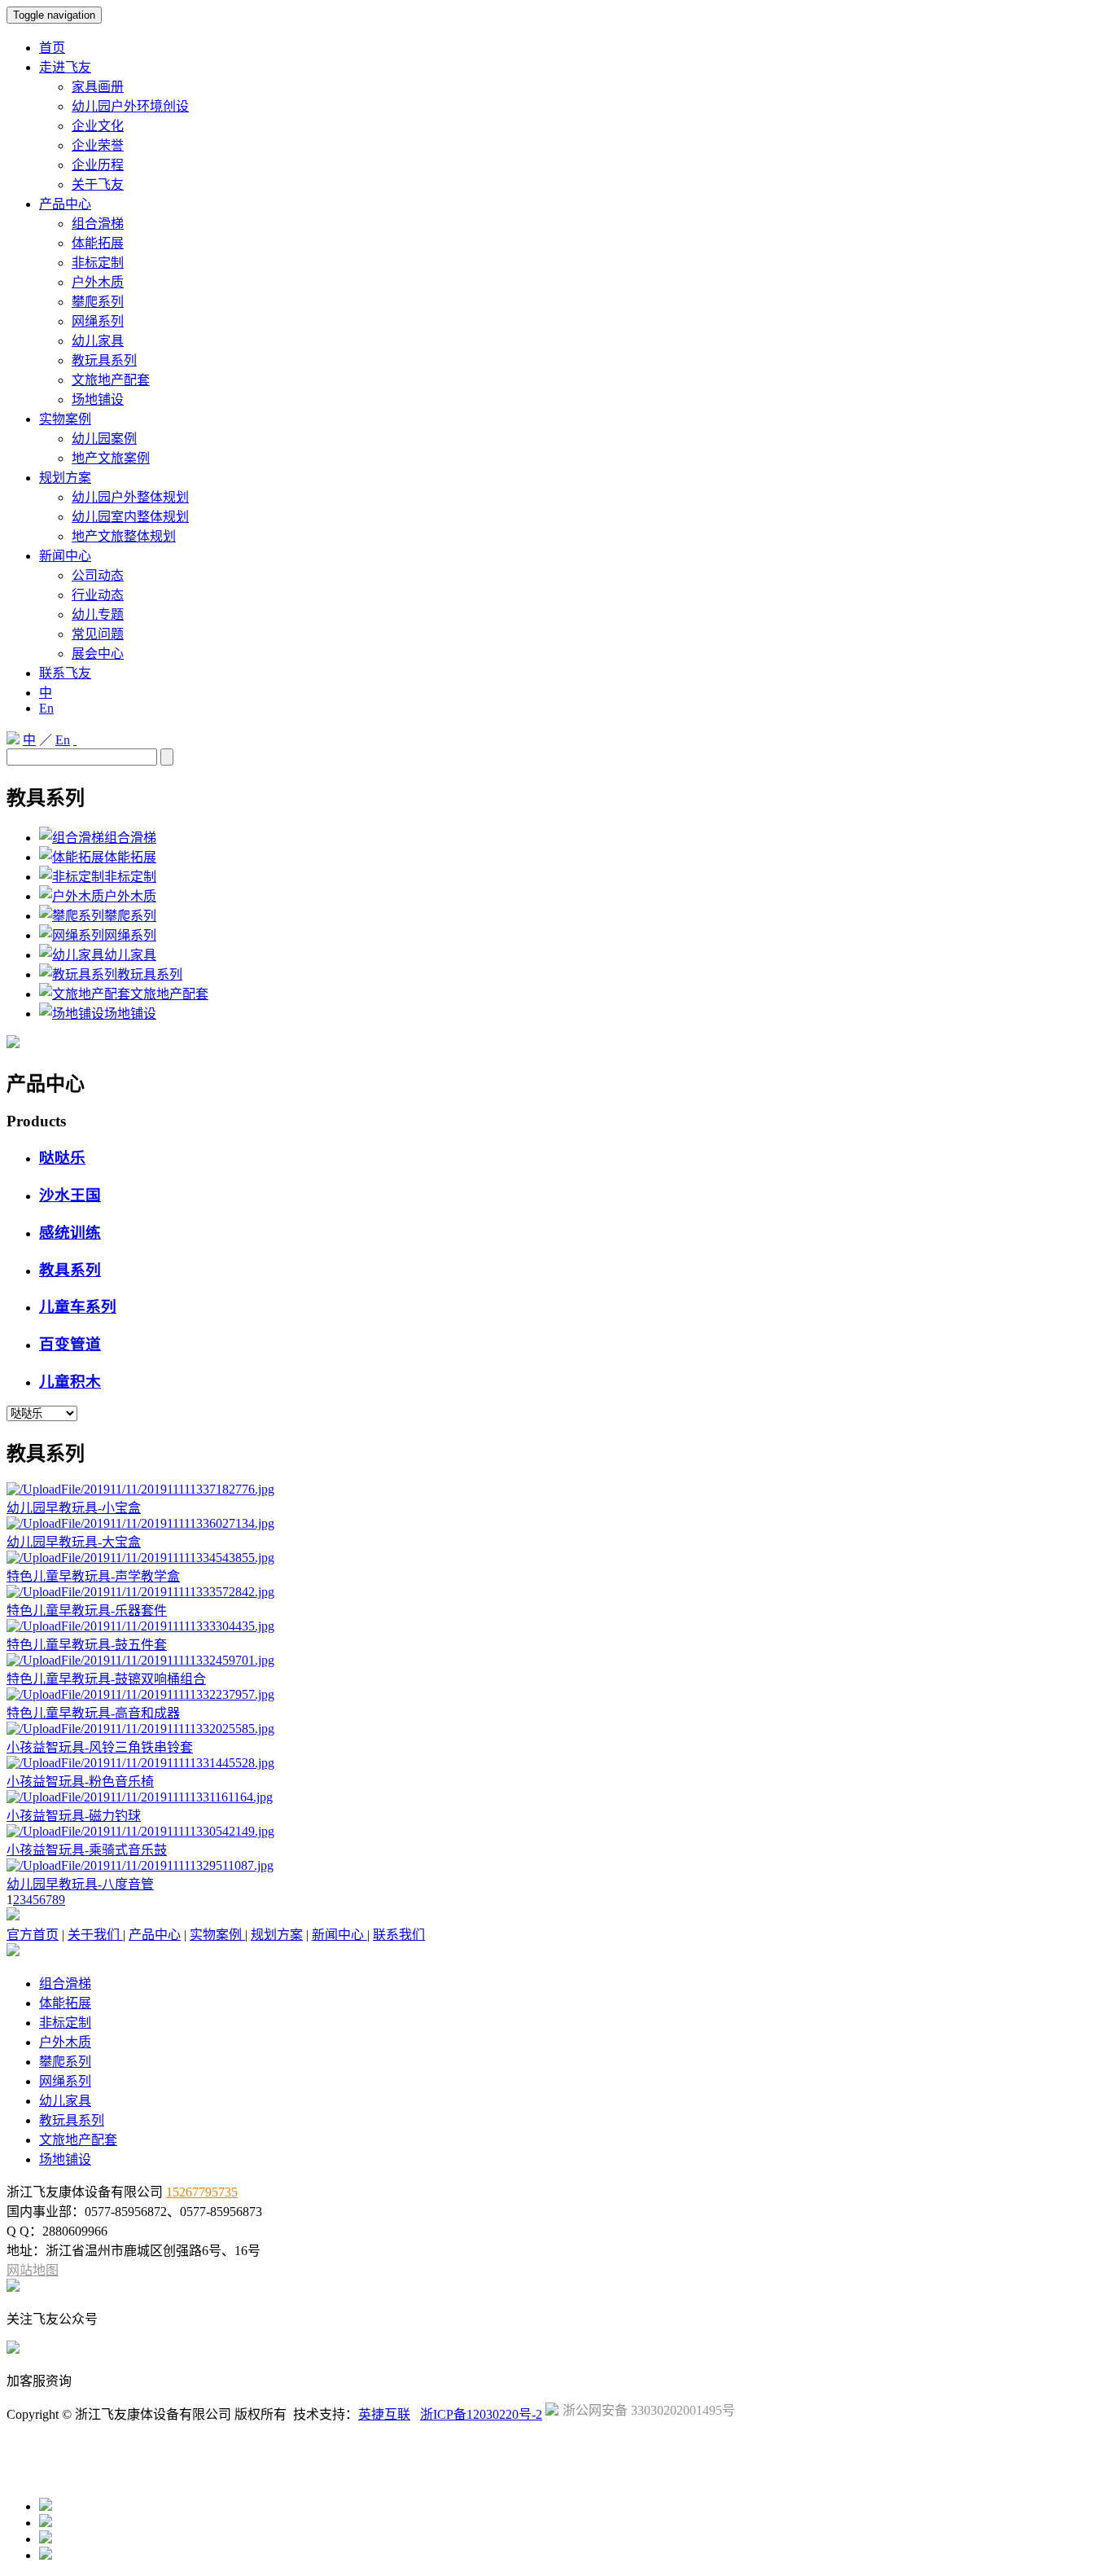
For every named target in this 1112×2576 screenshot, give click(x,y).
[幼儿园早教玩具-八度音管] (140, 1865)
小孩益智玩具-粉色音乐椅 (80, 1782)
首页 (52, 48)
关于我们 (95, 1935)
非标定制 (98, 263)
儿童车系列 (78, 1307)
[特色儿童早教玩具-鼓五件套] (140, 1626)
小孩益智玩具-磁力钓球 (74, 1816)
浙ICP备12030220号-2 (481, 2414)
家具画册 (98, 87)
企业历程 (98, 165)
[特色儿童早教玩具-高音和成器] (140, 1694)
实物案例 (65, 419)
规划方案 (65, 478)
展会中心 (98, 654)
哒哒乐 (62, 1158)
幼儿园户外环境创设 (130, 106)
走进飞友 (65, 67)
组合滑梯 (98, 224)
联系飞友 (65, 673)
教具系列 (70, 1270)
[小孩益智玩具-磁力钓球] (140, 1797)
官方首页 (33, 1935)
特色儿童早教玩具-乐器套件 (87, 1611)
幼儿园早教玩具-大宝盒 (74, 1542)
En (46, 708)
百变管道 (70, 1344)
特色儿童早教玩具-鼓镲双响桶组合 (106, 1679)
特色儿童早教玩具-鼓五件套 (87, 1645)
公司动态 (98, 575)
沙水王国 (70, 1195)
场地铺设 (98, 399)
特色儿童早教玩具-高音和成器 (93, 1713)
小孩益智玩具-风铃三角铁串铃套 (100, 1747)
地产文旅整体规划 (124, 536)
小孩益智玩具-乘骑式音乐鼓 (87, 1850)
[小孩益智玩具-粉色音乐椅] (140, 1763)
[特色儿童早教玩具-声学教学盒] (140, 1558)
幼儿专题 (98, 614)
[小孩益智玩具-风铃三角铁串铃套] (140, 1729)
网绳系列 (98, 321)
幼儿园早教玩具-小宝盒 (74, 1508)
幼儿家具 (98, 341)
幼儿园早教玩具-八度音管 (80, 1884)
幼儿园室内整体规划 (130, 517)
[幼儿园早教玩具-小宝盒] (140, 1489)
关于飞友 (98, 184)
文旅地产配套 (111, 380)
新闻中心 (65, 556)
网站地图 (33, 2270)
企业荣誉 (98, 145)
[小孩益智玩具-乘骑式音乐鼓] (140, 1831)
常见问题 (98, 634)
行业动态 (98, 595)
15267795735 (202, 2192)
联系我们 (399, 1935)
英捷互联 (384, 2414)
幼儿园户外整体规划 (130, 497)
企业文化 (98, 126)
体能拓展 (98, 243)
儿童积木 (70, 1382)
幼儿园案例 (104, 439)
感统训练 (70, 1233)
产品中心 (65, 204)
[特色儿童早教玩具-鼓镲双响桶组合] (140, 1660)
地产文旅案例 (111, 458)
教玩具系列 (104, 360)
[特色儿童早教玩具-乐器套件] (140, 1592)
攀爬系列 (98, 302)
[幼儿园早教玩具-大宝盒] (140, 1523)
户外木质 (98, 282)
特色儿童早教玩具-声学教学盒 (93, 1576)
